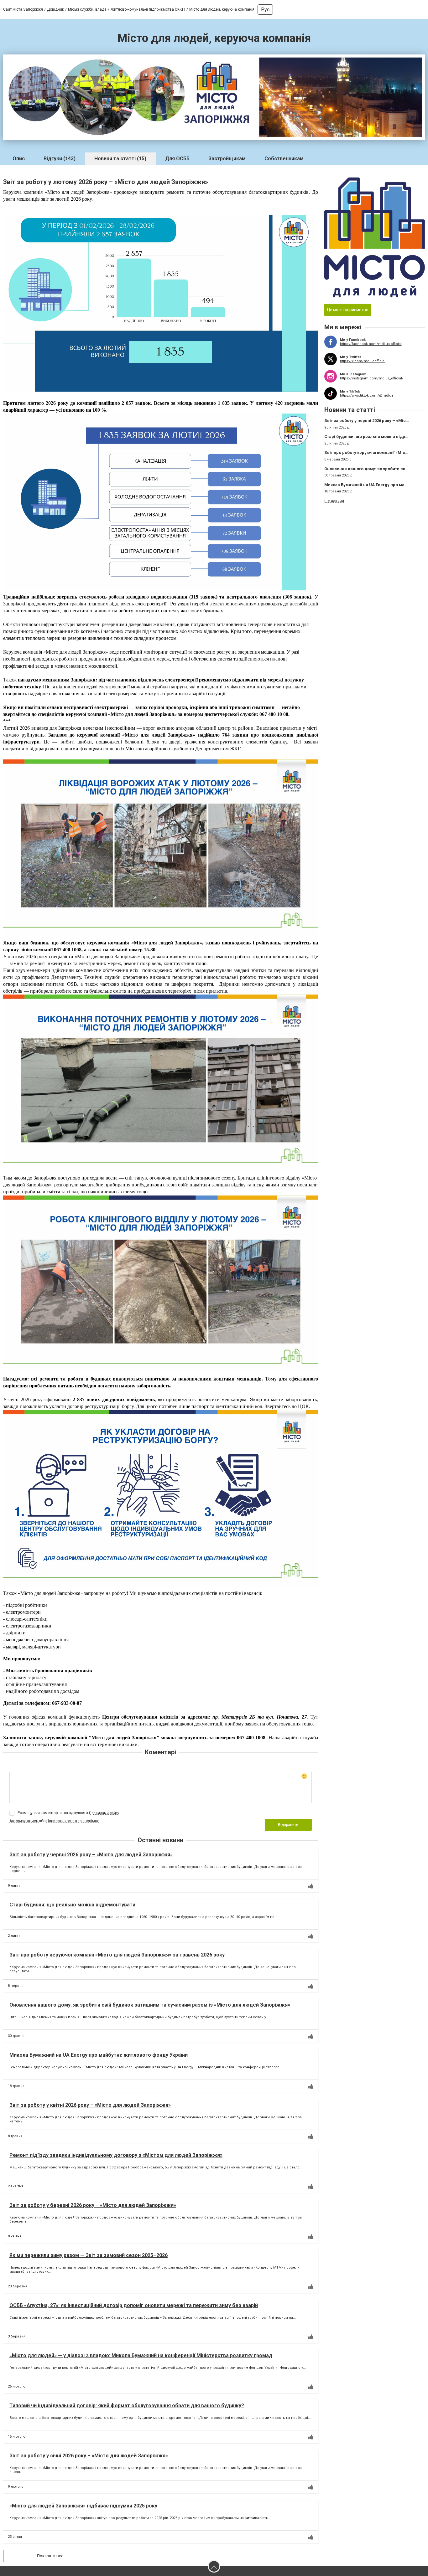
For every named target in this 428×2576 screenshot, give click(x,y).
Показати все (50, 2556)
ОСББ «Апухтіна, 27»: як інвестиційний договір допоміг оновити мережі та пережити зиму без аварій (134, 2305)
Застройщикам (227, 159)
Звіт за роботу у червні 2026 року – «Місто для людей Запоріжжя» (91, 1855)
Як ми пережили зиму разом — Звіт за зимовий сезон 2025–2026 (89, 2255)
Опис (19, 159)
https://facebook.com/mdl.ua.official (371, 344)
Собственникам (284, 159)
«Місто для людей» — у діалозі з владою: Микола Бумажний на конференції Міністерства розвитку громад (141, 2355)
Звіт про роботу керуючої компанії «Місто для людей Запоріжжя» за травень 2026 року (117, 1955)
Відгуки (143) (60, 159)
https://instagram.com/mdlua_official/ (372, 378)
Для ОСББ (177, 159)
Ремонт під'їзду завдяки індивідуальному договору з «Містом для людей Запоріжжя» (116, 2155)
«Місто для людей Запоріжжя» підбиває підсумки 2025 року (83, 2506)
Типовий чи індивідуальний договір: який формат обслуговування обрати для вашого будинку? (127, 2406)
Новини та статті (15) (120, 159)
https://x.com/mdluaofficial (363, 361)
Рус (265, 10)
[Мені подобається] (311, 1886)
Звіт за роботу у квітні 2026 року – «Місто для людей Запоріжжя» (90, 2105)
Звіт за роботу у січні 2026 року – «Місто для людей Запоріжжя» (89, 2456)
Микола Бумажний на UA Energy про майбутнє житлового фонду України (99, 2055)
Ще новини (334, 501)
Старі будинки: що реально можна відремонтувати (72, 1905)
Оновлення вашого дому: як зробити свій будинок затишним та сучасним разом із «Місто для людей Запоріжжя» (150, 2005)
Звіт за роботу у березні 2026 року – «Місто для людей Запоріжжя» (93, 2205)
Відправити (288, 1825)
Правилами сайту (104, 1813)
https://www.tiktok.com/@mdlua (367, 396)
